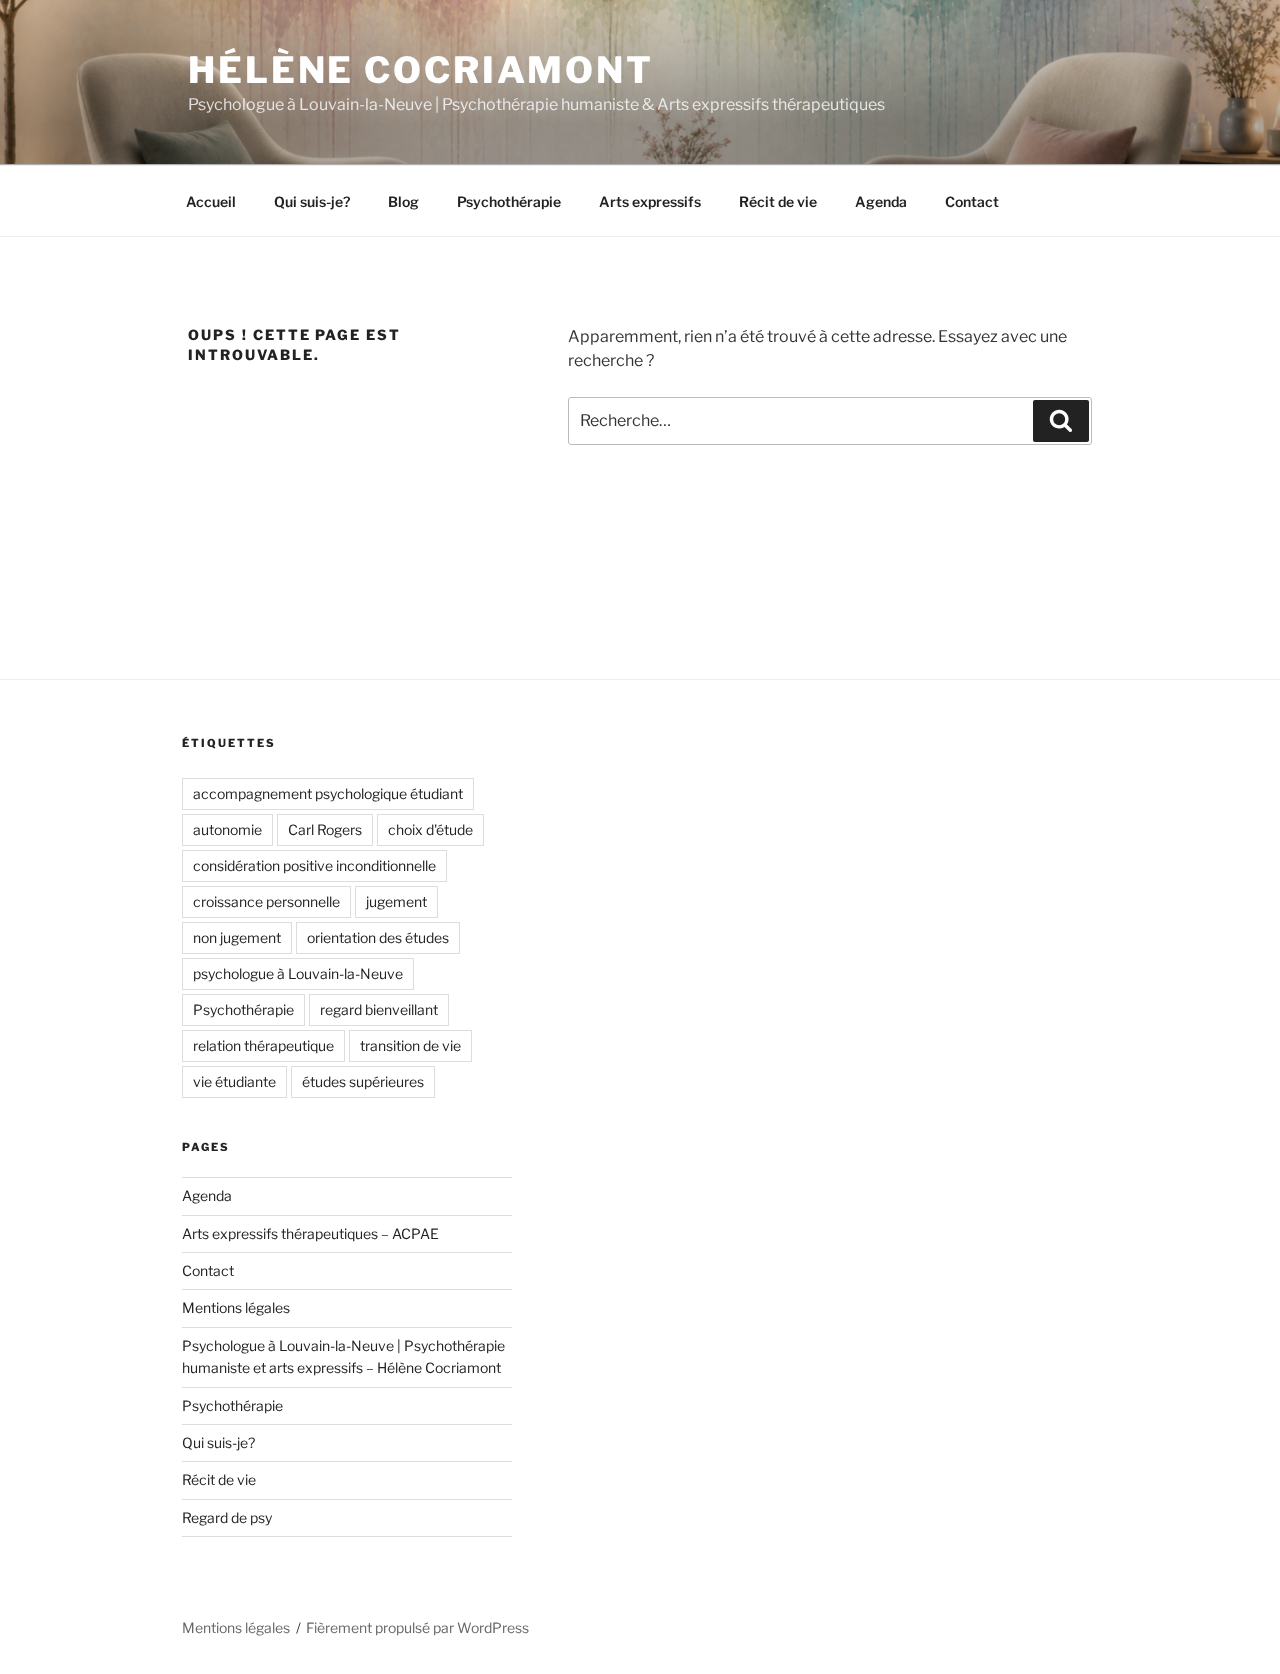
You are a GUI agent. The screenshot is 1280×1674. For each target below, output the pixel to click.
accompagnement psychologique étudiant (328, 793)
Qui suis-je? (312, 201)
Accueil (211, 201)
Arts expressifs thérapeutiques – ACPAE (310, 1233)
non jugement (237, 937)
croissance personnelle (266, 901)
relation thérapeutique (263, 1045)
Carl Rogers (325, 829)
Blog (403, 201)
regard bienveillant (379, 1009)
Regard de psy (227, 1517)
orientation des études (378, 937)
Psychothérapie (509, 201)
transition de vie (410, 1045)
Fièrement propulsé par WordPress (417, 1627)
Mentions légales (236, 1307)
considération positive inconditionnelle (314, 865)
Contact (972, 201)
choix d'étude (430, 829)
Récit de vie (778, 201)
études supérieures (363, 1081)
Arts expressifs (650, 201)
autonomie (227, 829)
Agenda (881, 201)
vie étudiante (234, 1081)
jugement (396, 901)
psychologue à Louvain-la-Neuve (298, 973)
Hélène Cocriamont (421, 70)
